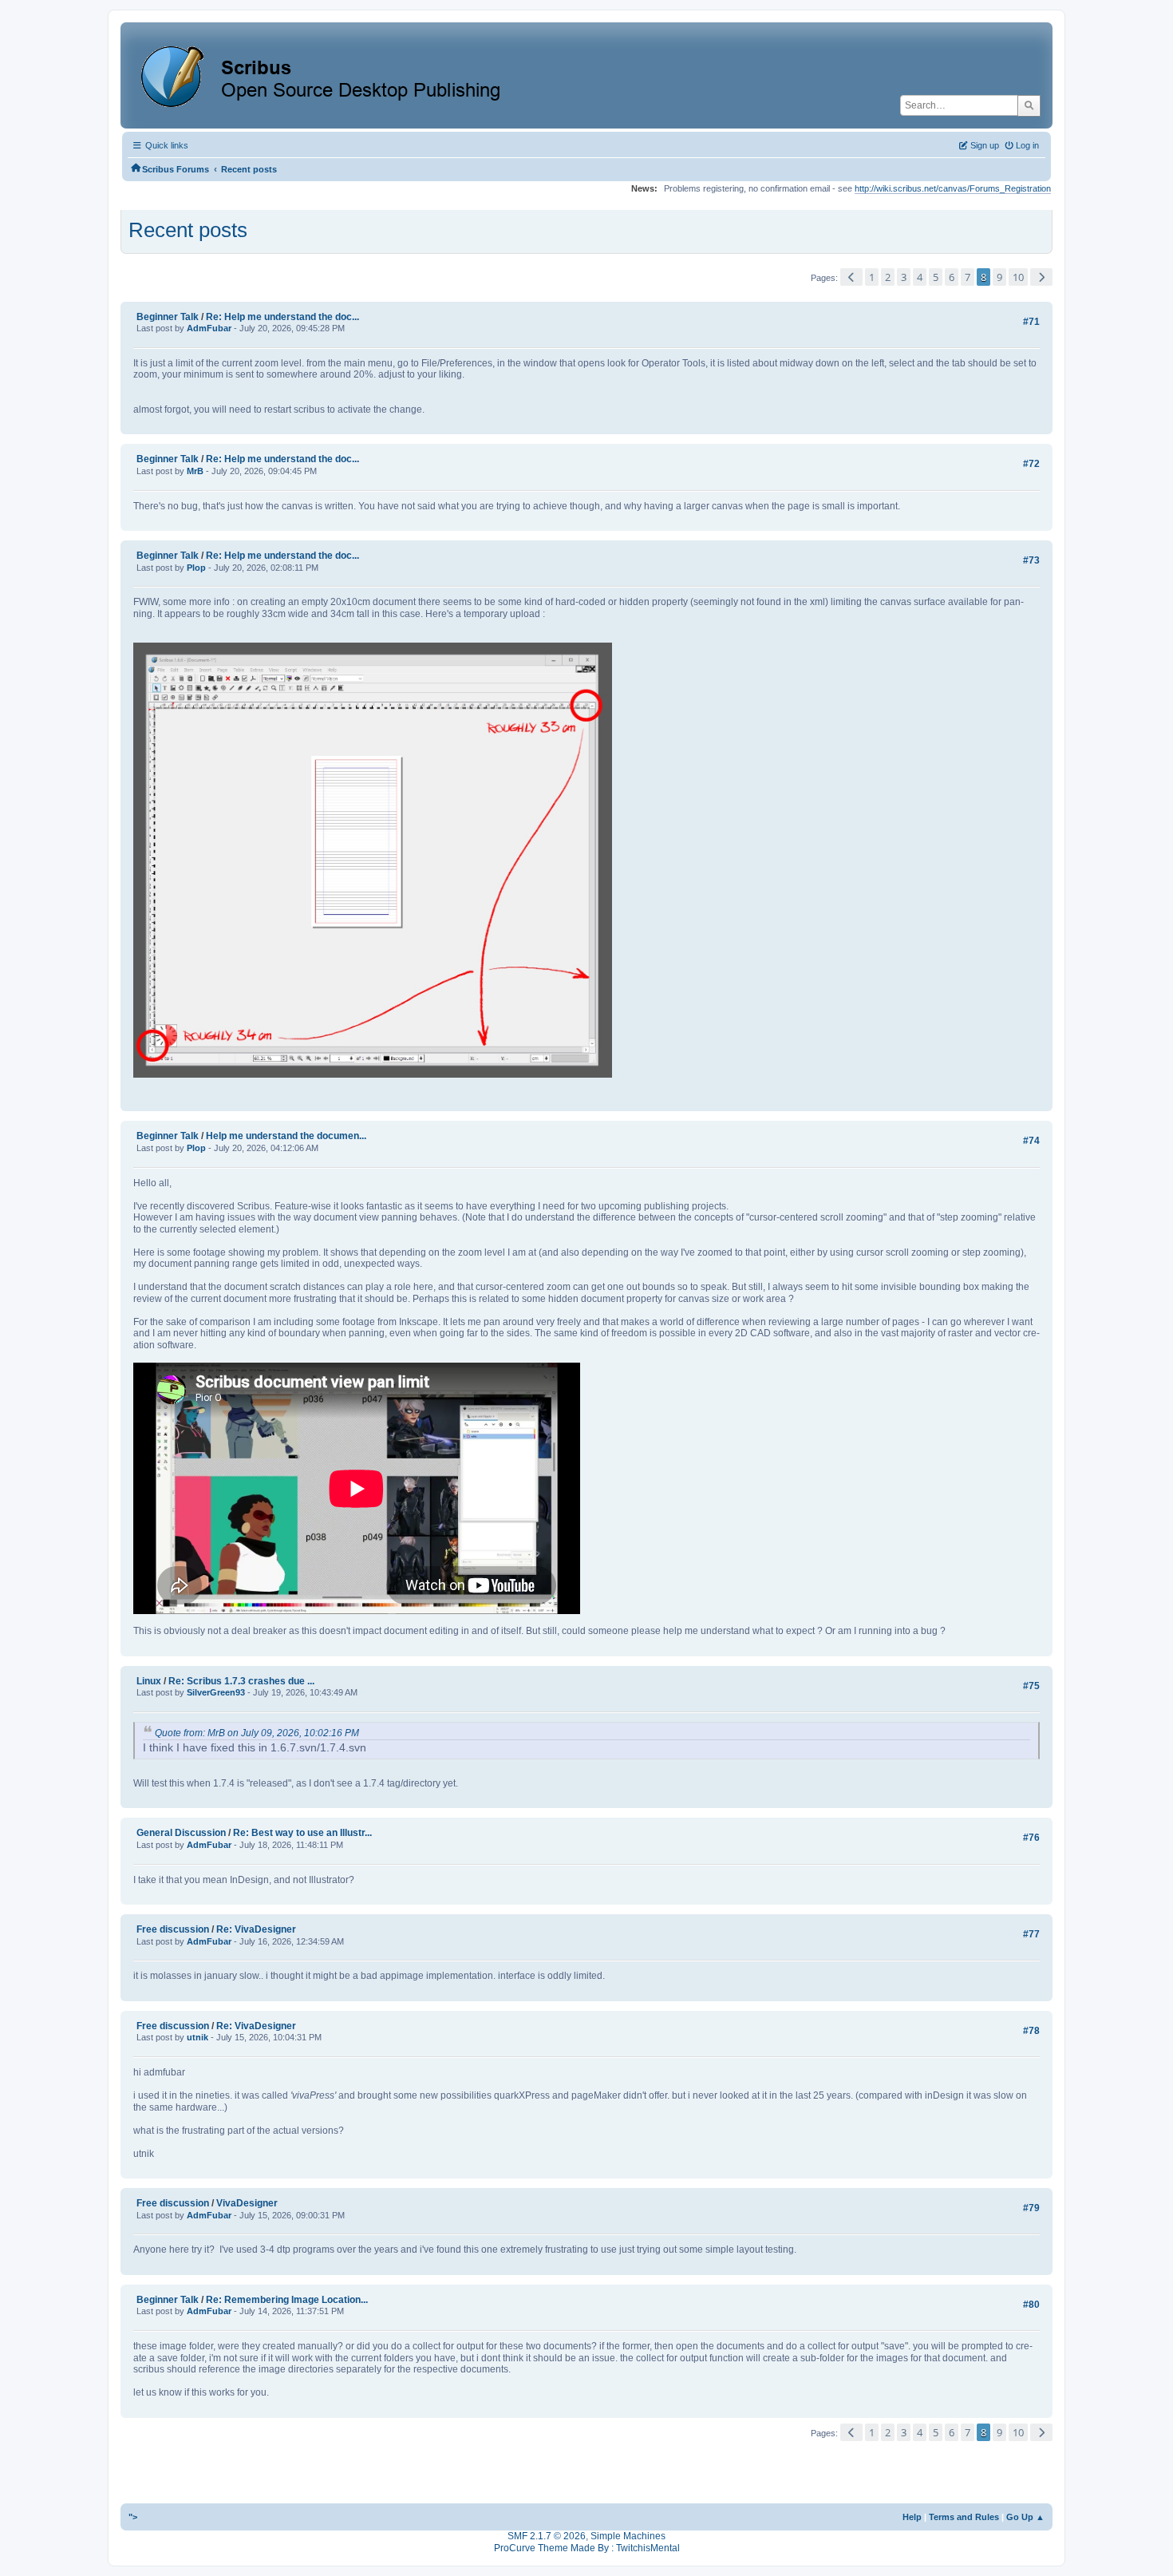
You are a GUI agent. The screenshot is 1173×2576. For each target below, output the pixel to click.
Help (912, 2517)
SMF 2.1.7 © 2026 (547, 2536)
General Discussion (181, 1833)
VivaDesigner (247, 2203)
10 (1018, 277)
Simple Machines (628, 2536)
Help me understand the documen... (286, 1136)
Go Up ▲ (1025, 2517)
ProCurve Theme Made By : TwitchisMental (587, 2548)
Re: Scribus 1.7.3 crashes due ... (241, 1681)
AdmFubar (209, 328)
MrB (195, 471)
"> (133, 2517)
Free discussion (173, 1929)
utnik (197, 2037)
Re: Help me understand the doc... (282, 317)
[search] (1029, 105)
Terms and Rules (964, 2517)
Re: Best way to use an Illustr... (302, 1833)
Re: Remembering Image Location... (287, 2300)
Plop (196, 568)
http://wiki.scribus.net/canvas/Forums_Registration (953, 188)
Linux (149, 1681)
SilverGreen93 (216, 1692)
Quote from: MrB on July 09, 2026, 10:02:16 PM (257, 1733)
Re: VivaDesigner (256, 1929)
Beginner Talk (168, 317)
